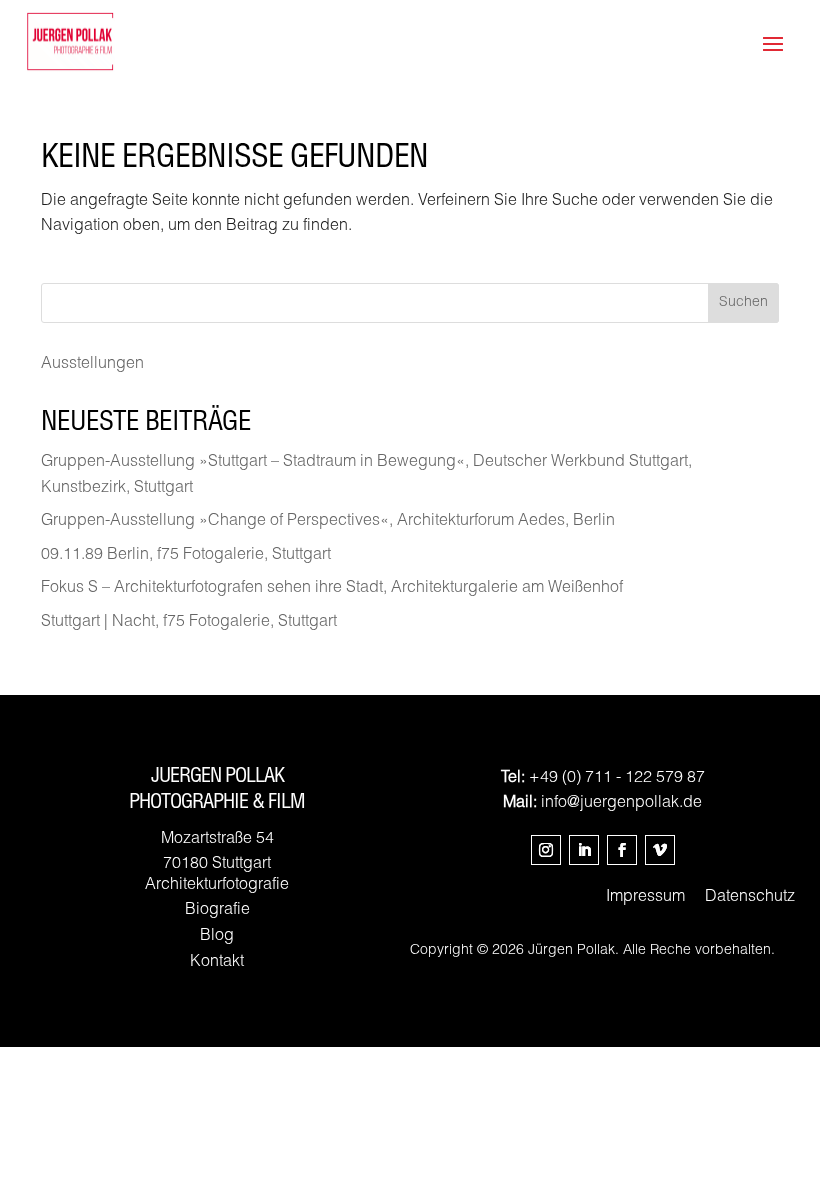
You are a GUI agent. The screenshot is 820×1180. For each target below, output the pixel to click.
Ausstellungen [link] (92, 365)
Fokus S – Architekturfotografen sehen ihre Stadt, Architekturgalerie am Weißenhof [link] (332, 589)
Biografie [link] (217, 911)
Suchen (743, 303)
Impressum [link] (645, 898)
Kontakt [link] (217, 963)
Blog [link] (217, 937)
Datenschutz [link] (750, 898)
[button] (546, 850)
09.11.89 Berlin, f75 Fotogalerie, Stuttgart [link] (186, 556)
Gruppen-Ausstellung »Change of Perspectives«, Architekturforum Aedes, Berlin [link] (328, 522)
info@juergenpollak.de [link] (621, 804)
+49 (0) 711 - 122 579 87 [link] (617, 779)
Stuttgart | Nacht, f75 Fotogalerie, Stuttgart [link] (189, 623)
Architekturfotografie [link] (217, 886)
